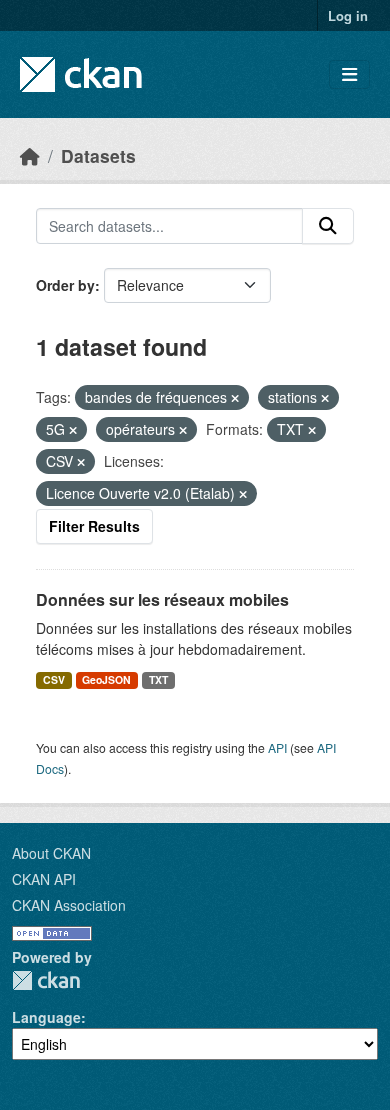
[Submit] (328, 226)
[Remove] (235, 398)
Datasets (98, 155)
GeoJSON (106, 679)
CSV (54, 679)
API (277, 747)
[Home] (30, 155)
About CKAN (51, 853)
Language (46, 1017)
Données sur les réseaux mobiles (162, 599)
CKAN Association (69, 905)
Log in (348, 15)
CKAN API (44, 879)
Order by (65, 285)
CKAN (46, 980)
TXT (158, 679)
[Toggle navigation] (349, 74)
